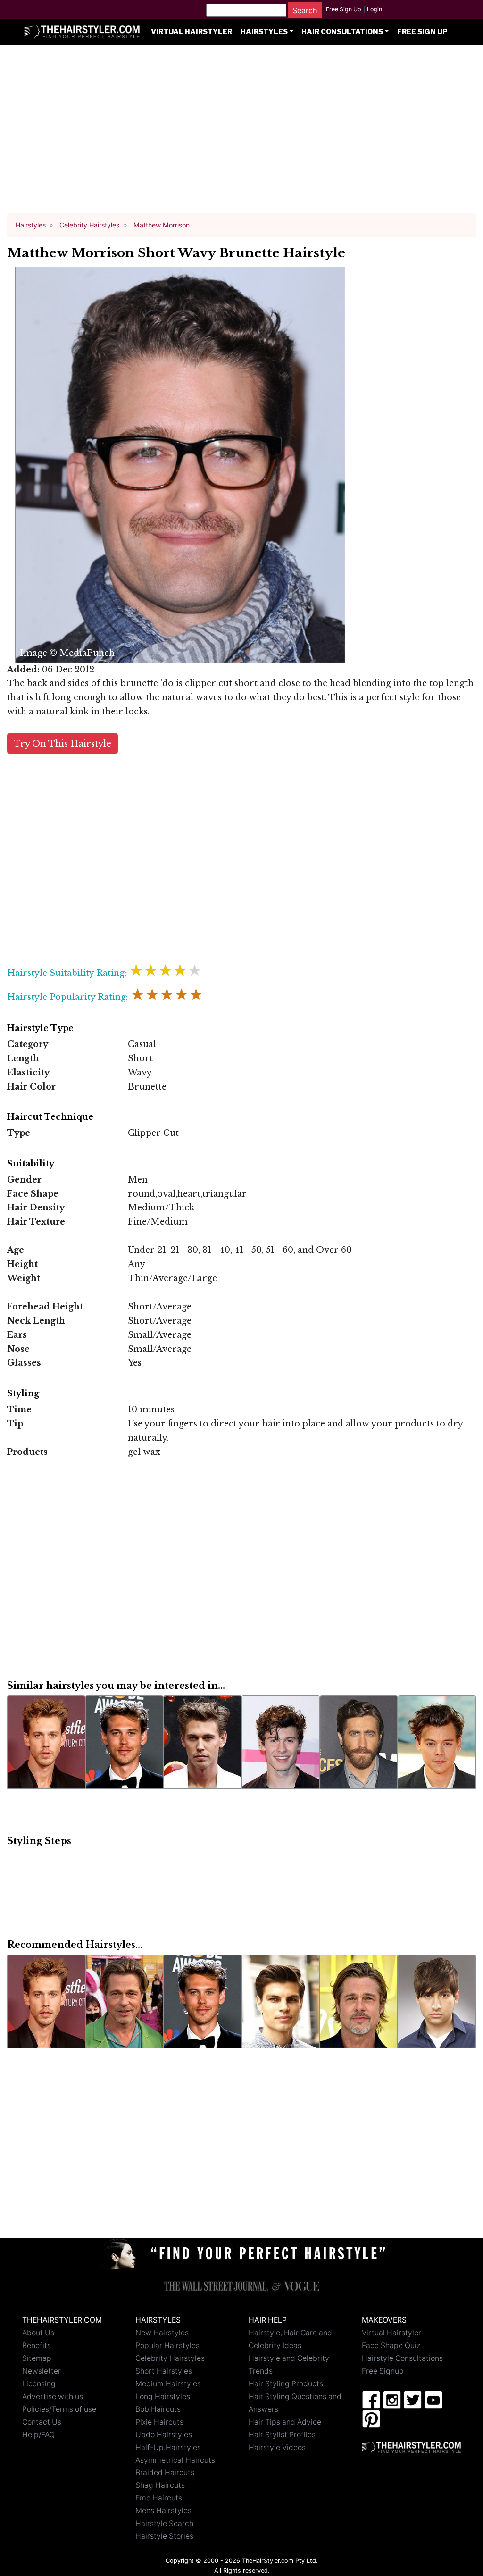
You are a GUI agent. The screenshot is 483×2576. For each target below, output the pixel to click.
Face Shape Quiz (391, 2345)
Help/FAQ (38, 2435)
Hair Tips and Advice (285, 2422)
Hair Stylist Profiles (282, 2435)
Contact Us (42, 2422)
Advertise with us (53, 2396)
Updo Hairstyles (164, 2435)
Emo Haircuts (159, 2498)
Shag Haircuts (160, 2485)
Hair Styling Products (286, 2384)
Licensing (39, 2384)
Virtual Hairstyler (192, 32)
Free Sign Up (344, 9)
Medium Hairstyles (168, 2384)
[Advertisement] (241, 133)
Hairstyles (264, 32)
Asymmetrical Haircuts (175, 2460)
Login (375, 9)
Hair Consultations (342, 32)
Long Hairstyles (163, 2396)
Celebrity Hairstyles (170, 2358)
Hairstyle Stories (164, 2536)
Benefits (37, 2345)
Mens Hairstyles (163, 2511)
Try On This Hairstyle (62, 743)
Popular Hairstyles (167, 2345)
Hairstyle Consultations (402, 2358)
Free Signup (383, 2371)
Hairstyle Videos (277, 2447)
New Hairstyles (162, 2333)
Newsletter (42, 2371)
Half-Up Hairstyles (168, 2447)
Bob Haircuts (158, 2409)
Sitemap (37, 2358)
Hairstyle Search (164, 2523)
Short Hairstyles (164, 2371)
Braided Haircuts (165, 2472)
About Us (38, 2333)
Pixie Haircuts (159, 2422)
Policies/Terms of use (59, 2409)
